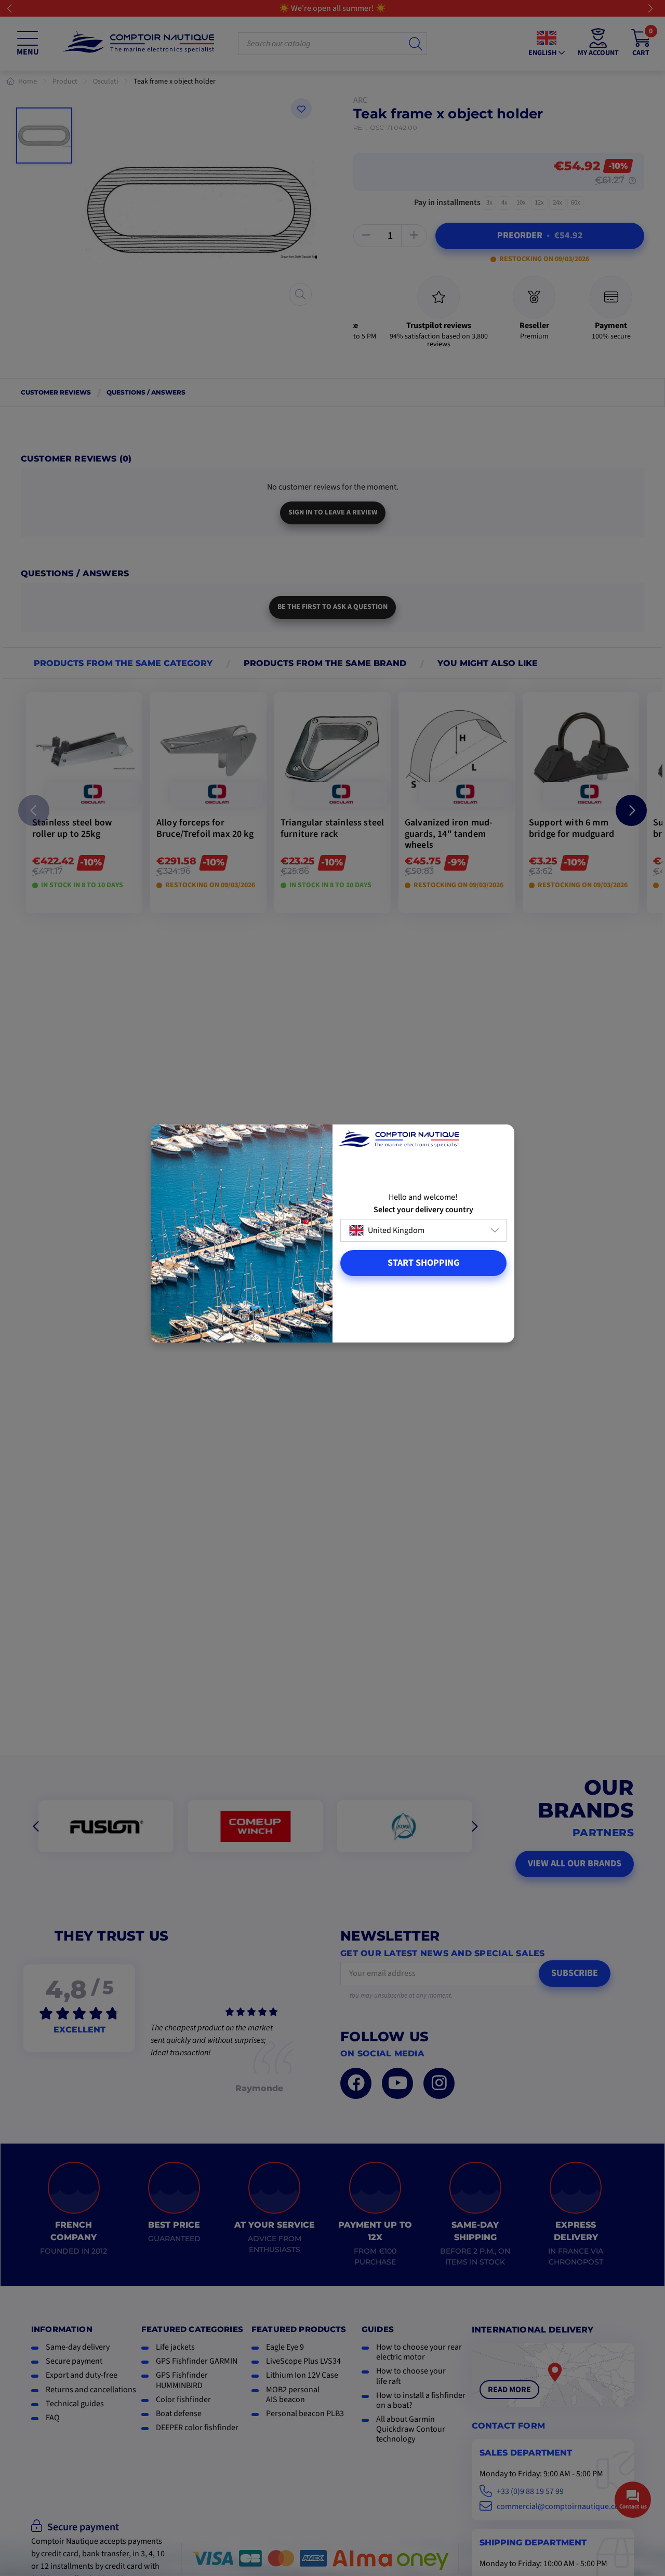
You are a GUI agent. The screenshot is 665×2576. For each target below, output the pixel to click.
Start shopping (423, 1263)
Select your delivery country (423, 1210)
